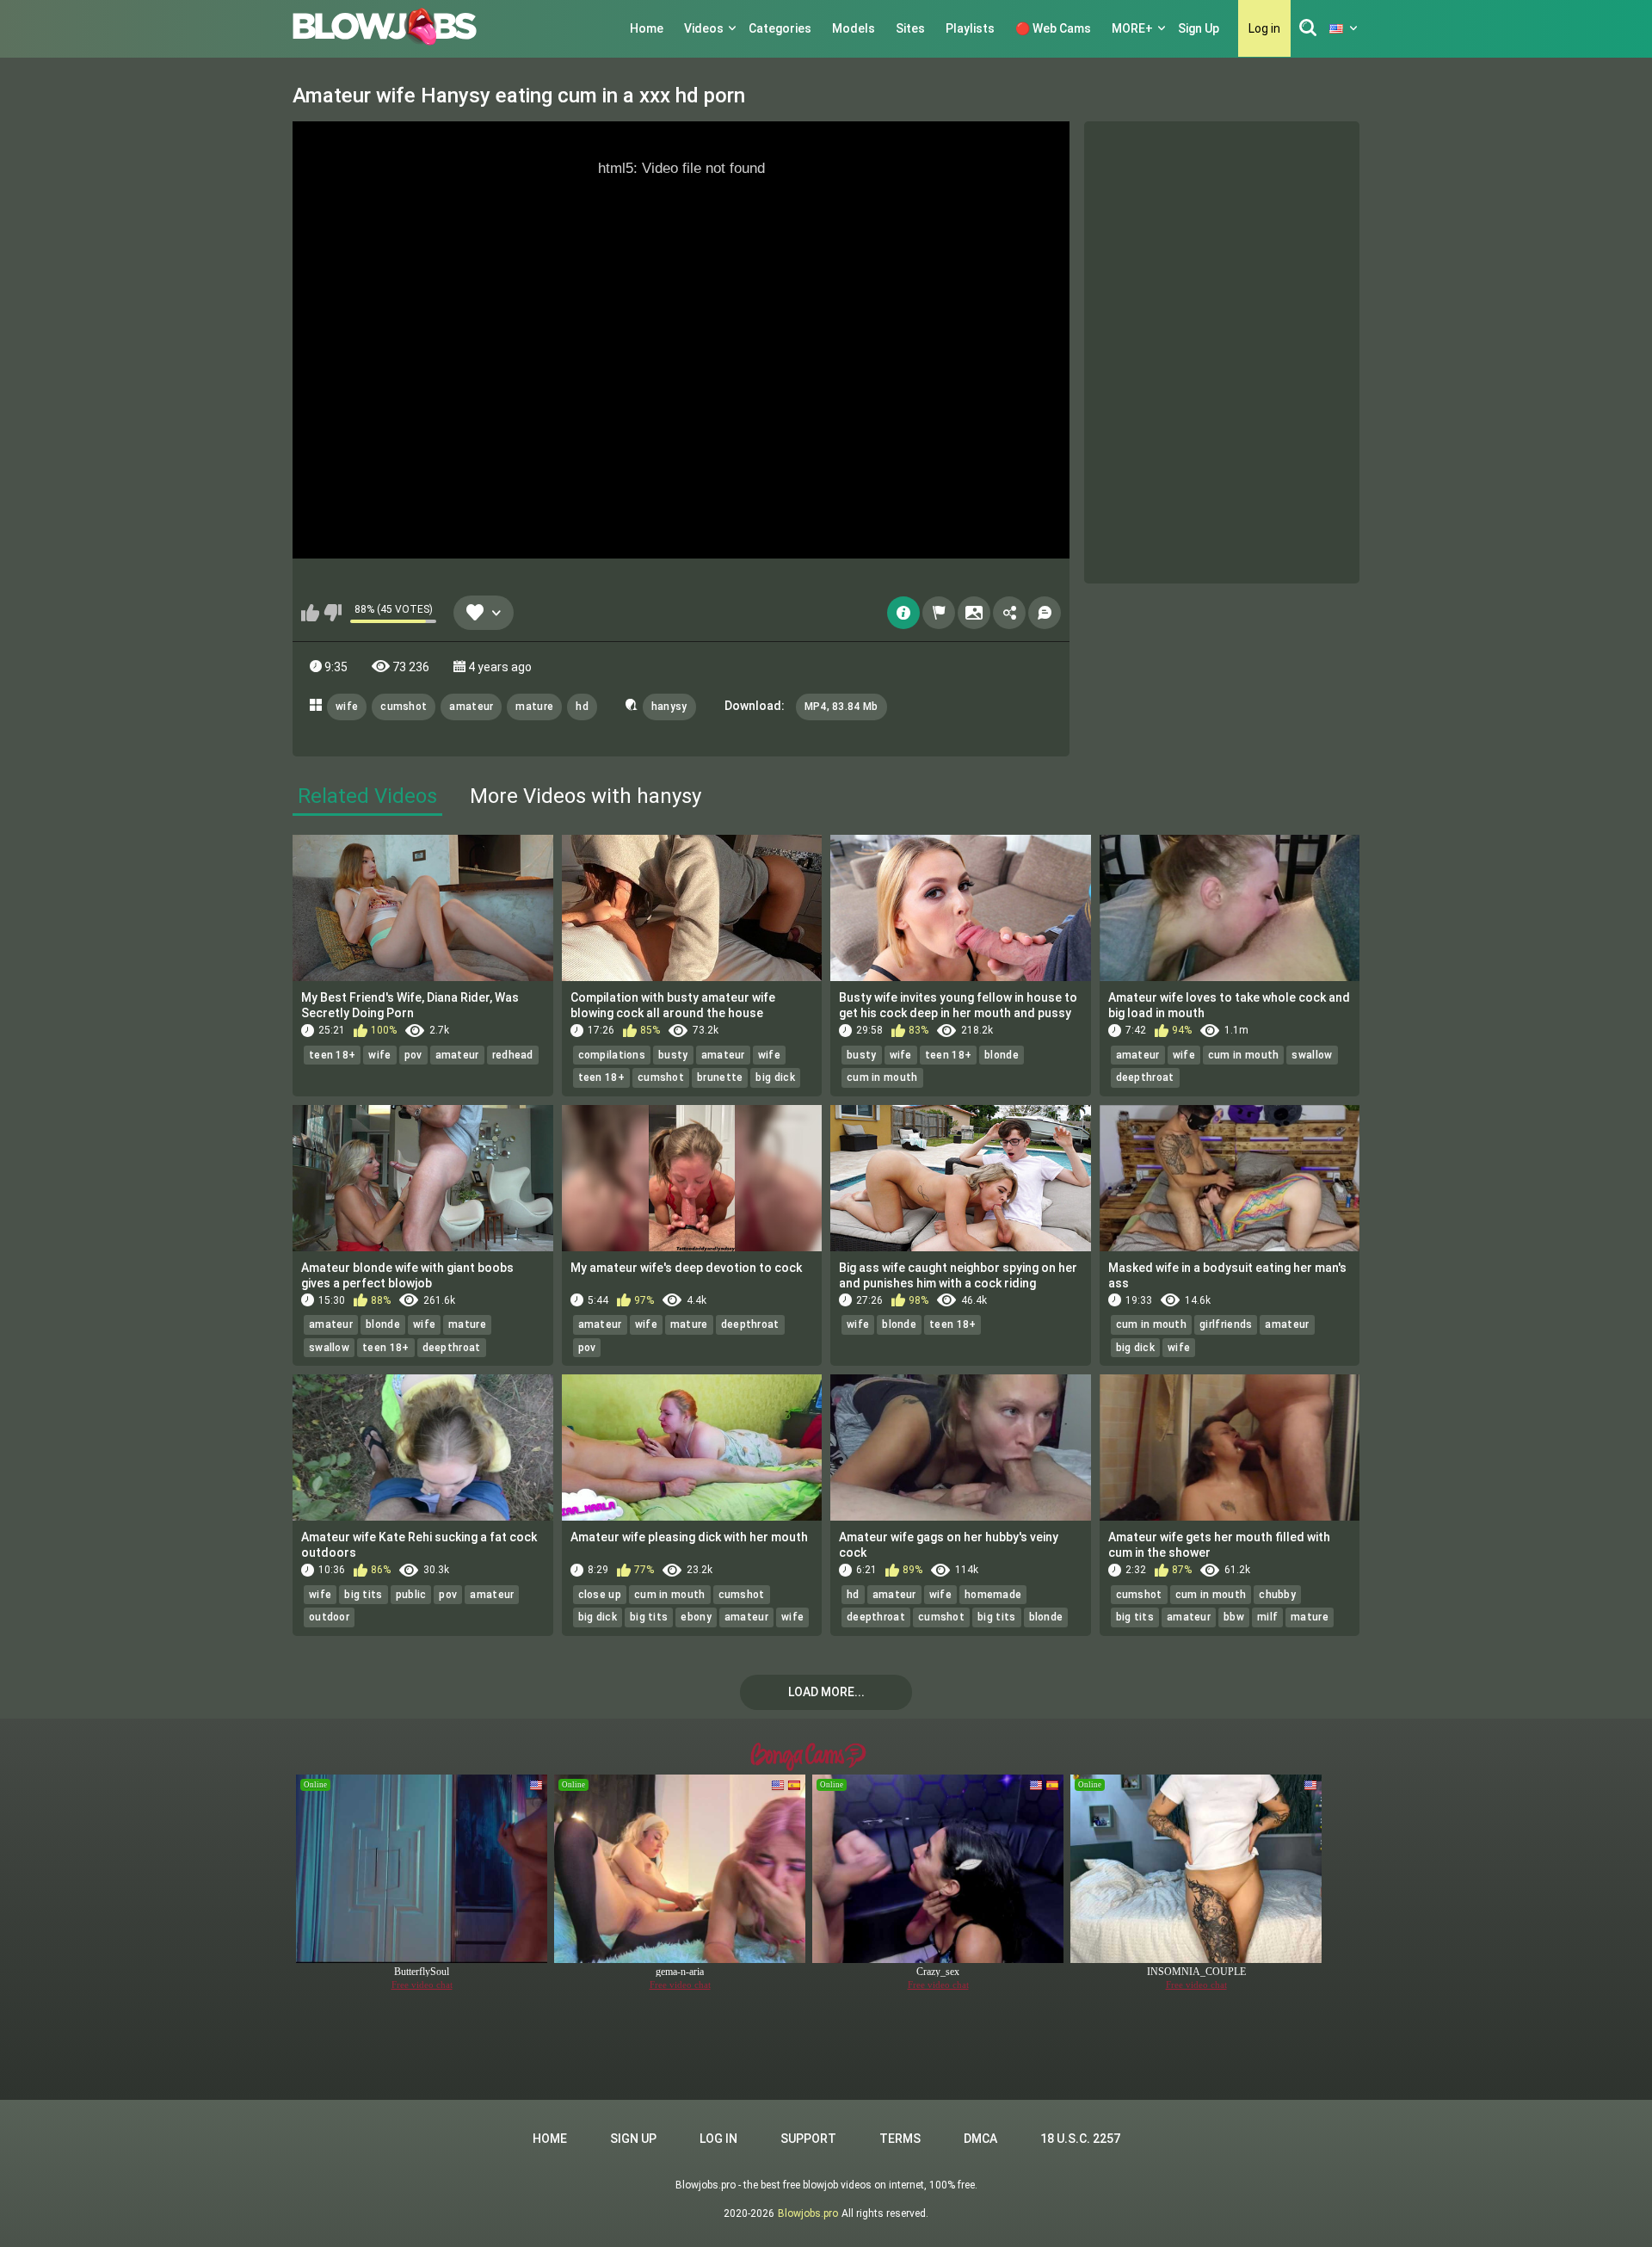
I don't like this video (333, 613)
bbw (1234, 1617)
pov (413, 1055)
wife (347, 707)
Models (854, 28)
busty (673, 1055)
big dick (775, 1077)
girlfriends (1226, 1324)
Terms (900, 2139)
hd (582, 707)
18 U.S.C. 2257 (1080, 2139)
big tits (363, 1595)
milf (1267, 1617)
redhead (513, 1055)
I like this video (310, 613)
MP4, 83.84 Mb (841, 707)
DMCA (980, 2139)
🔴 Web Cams (1053, 28)
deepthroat (1145, 1077)
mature (534, 707)
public (411, 1595)
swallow (1312, 1055)
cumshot (404, 707)
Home (647, 28)
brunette (720, 1077)
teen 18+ (332, 1055)
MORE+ (1132, 28)
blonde (1002, 1055)
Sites (910, 28)
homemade (993, 1595)
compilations (612, 1055)
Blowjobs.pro (808, 2213)
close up (600, 1595)
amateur (471, 707)
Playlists (970, 28)
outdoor (329, 1617)
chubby (1277, 1595)
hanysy (669, 707)
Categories (780, 28)
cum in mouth (882, 1077)
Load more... (826, 1692)
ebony (696, 1617)
